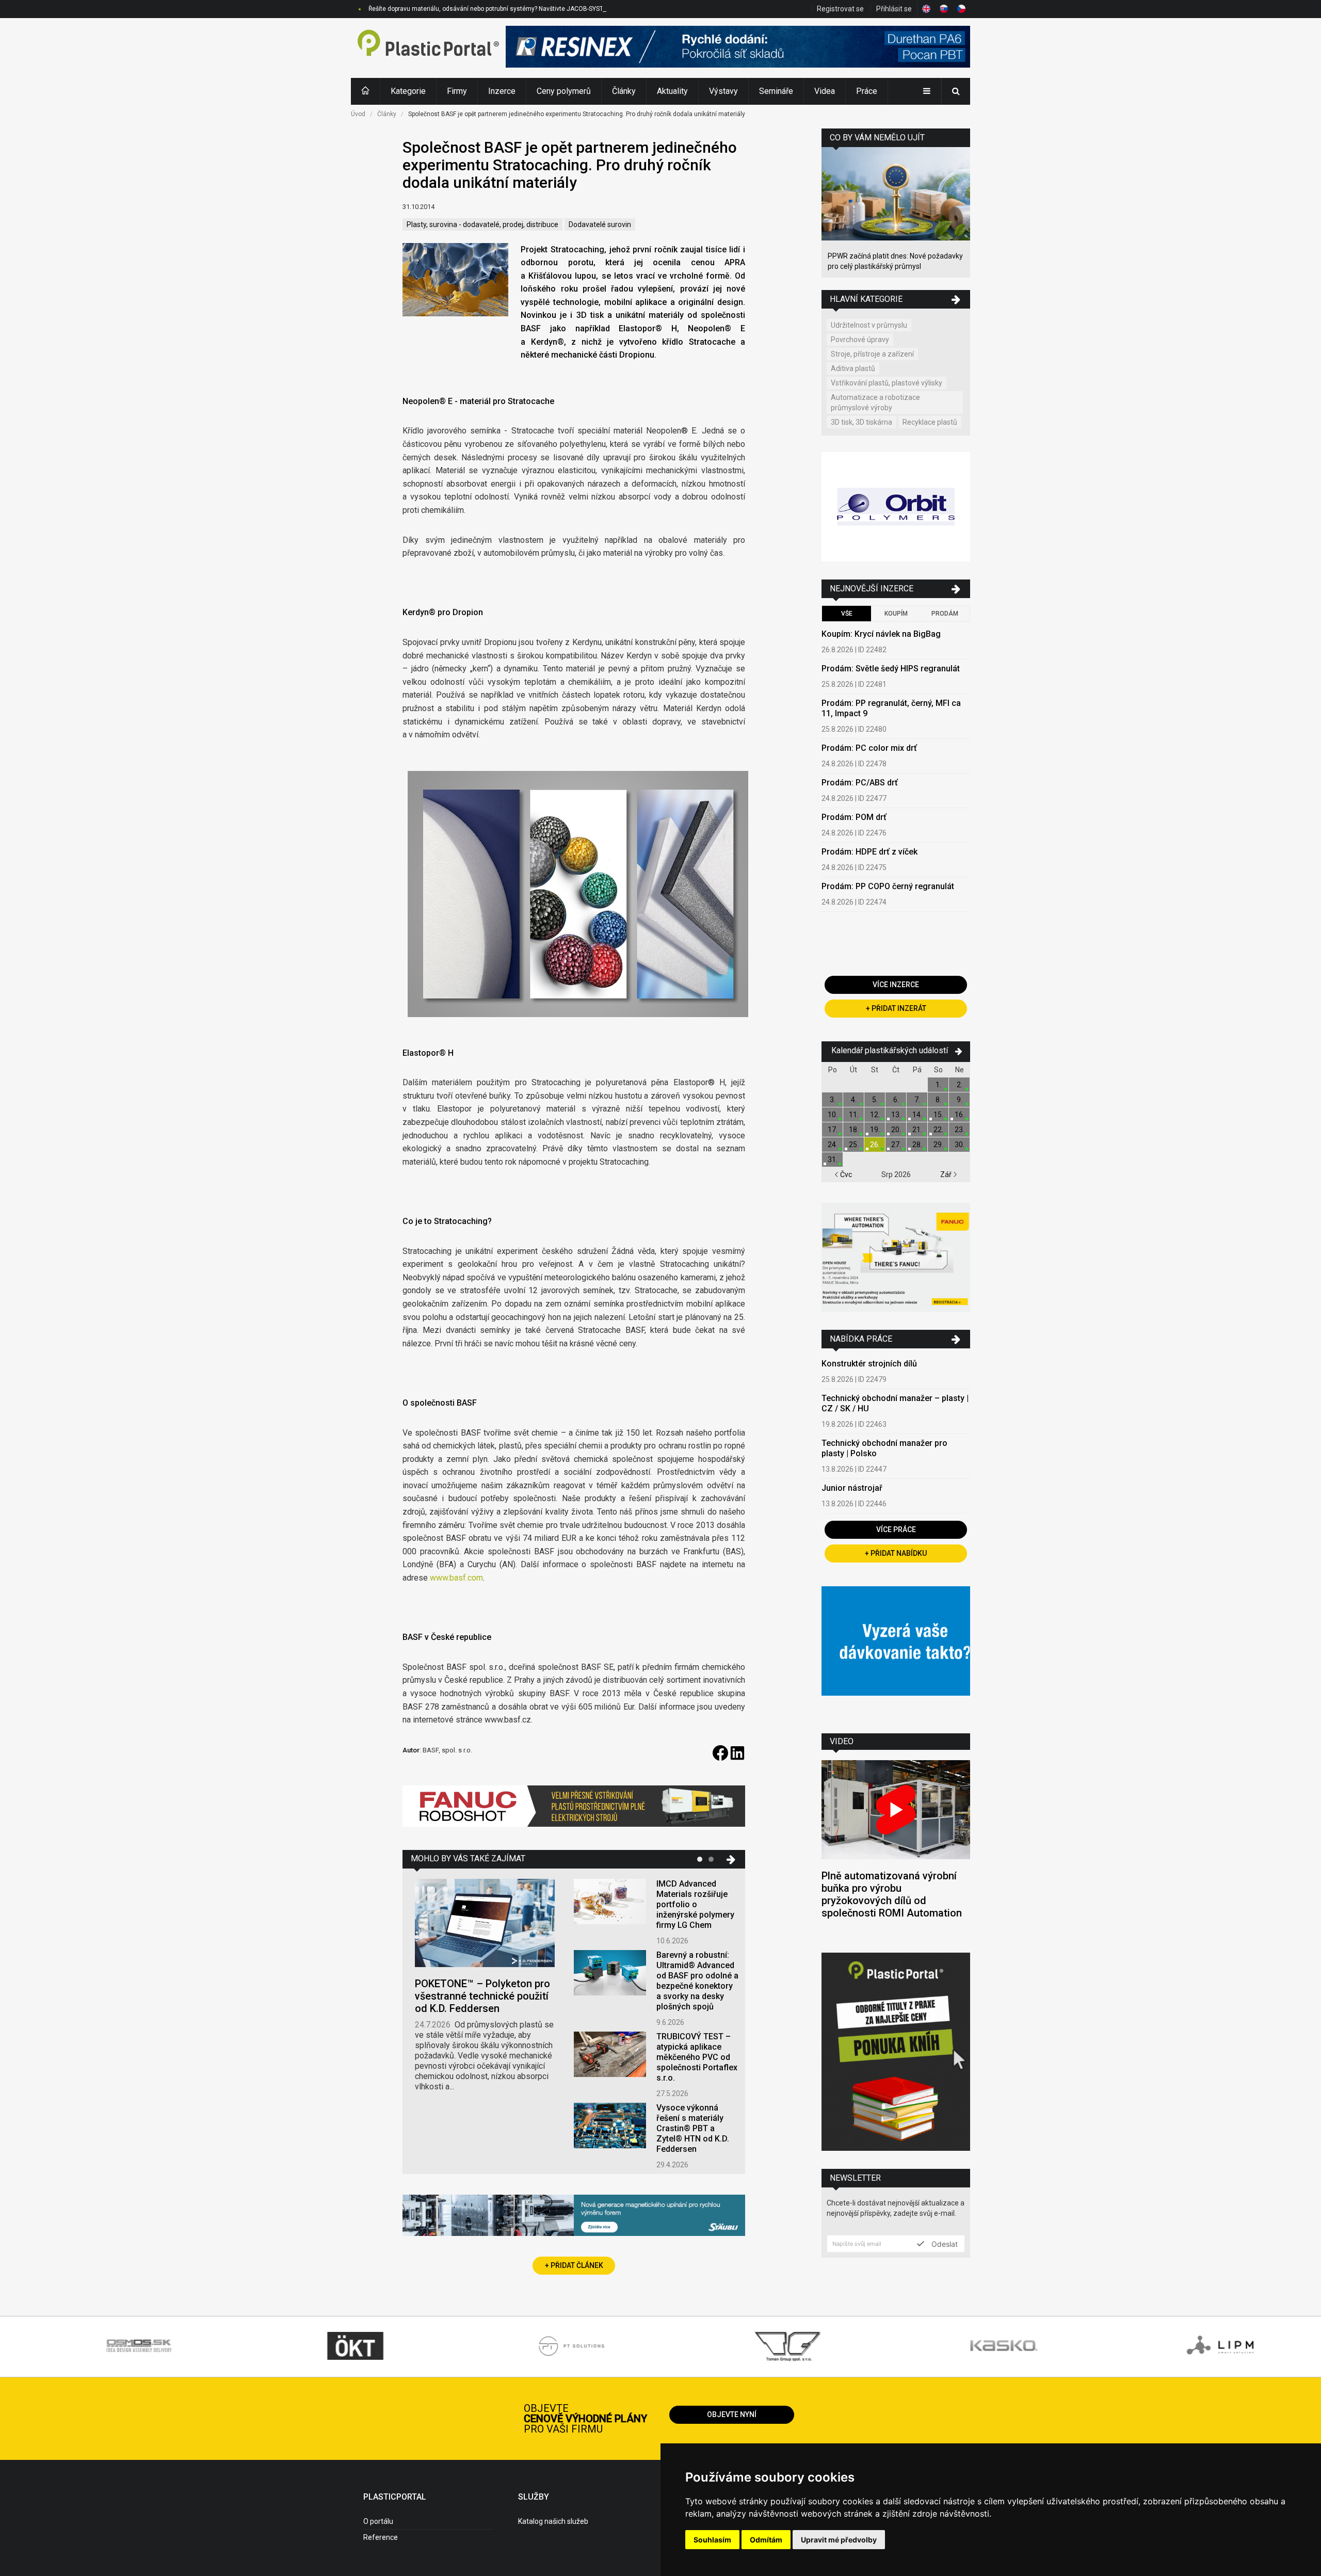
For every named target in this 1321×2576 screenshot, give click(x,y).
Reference (381, 2537)
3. (833, 1100)
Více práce (896, 1530)
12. (875, 1115)
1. (938, 1085)
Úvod (358, 114)
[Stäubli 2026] (574, 2217)
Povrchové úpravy (860, 340)
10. (833, 1115)
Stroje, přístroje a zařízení (872, 354)
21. (917, 1130)
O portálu (378, 2521)
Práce (867, 91)
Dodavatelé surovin (600, 224)
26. (875, 1145)
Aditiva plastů (853, 368)
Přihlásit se (894, 9)
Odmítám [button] (766, 2540)
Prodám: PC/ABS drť (860, 783)
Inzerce (502, 91)
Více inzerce (896, 985)
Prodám (945, 614)
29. (938, 1145)
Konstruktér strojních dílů (869, 1364)
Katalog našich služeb (553, 2521)
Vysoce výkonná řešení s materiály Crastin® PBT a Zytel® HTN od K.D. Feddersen (693, 2128)
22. (938, 1130)
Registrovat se (840, 9)
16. (960, 1115)
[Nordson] (896, 1652)
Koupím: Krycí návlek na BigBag (881, 634)
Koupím (896, 614)
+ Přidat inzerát (896, 1008)
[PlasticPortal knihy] (896, 2053)
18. (854, 1130)
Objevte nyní (732, 2414)
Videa (825, 91)
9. (960, 1100)
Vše (847, 614)
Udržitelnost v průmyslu (869, 325)
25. (854, 1145)
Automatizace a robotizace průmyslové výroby (875, 403)
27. (896, 1145)
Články (624, 91)
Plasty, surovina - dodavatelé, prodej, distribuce (482, 224)
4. (854, 1100)
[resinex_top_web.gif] (738, 48)
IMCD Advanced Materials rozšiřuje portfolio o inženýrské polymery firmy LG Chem (695, 1904)
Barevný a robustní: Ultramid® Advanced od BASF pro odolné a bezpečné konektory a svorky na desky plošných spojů (697, 1981)
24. (833, 1145)
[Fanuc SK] (896, 1259)
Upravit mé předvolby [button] (839, 2540)
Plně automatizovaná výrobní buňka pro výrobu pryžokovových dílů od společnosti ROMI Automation (892, 1894)
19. (875, 1130)
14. (917, 1115)
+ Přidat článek (574, 2265)
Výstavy (723, 91)
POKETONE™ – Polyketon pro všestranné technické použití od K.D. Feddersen (482, 1996)
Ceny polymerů (564, 91)
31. (833, 1160)
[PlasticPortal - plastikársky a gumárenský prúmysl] (428, 48)
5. (875, 1100)
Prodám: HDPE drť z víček (869, 852)
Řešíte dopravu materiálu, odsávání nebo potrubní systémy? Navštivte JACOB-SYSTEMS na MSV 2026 (512, 9)
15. (938, 1115)
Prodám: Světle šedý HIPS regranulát (891, 669)
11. (854, 1115)
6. (896, 1100)
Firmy (457, 91)
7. (917, 1100)
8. (938, 1100)
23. (960, 1130)
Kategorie (408, 91)
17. (833, 1130)
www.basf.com (456, 1578)
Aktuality (672, 91)
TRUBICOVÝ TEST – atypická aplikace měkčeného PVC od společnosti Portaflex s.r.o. (697, 2057)
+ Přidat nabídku (896, 1553)
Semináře (776, 91)
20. (896, 1130)
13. (896, 1115)
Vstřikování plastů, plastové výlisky (887, 383)
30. (960, 1145)
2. (960, 1085)
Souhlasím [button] (712, 2540)
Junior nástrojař (852, 1488)
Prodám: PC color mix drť (869, 748)
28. (917, 1145)
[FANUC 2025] (574, 1810)
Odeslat (944, 2244)
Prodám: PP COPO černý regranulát (888, 886)
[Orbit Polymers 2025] (896, 508)
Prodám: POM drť (854, 817)
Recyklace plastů (930, 422)
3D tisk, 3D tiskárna (861, 422)
